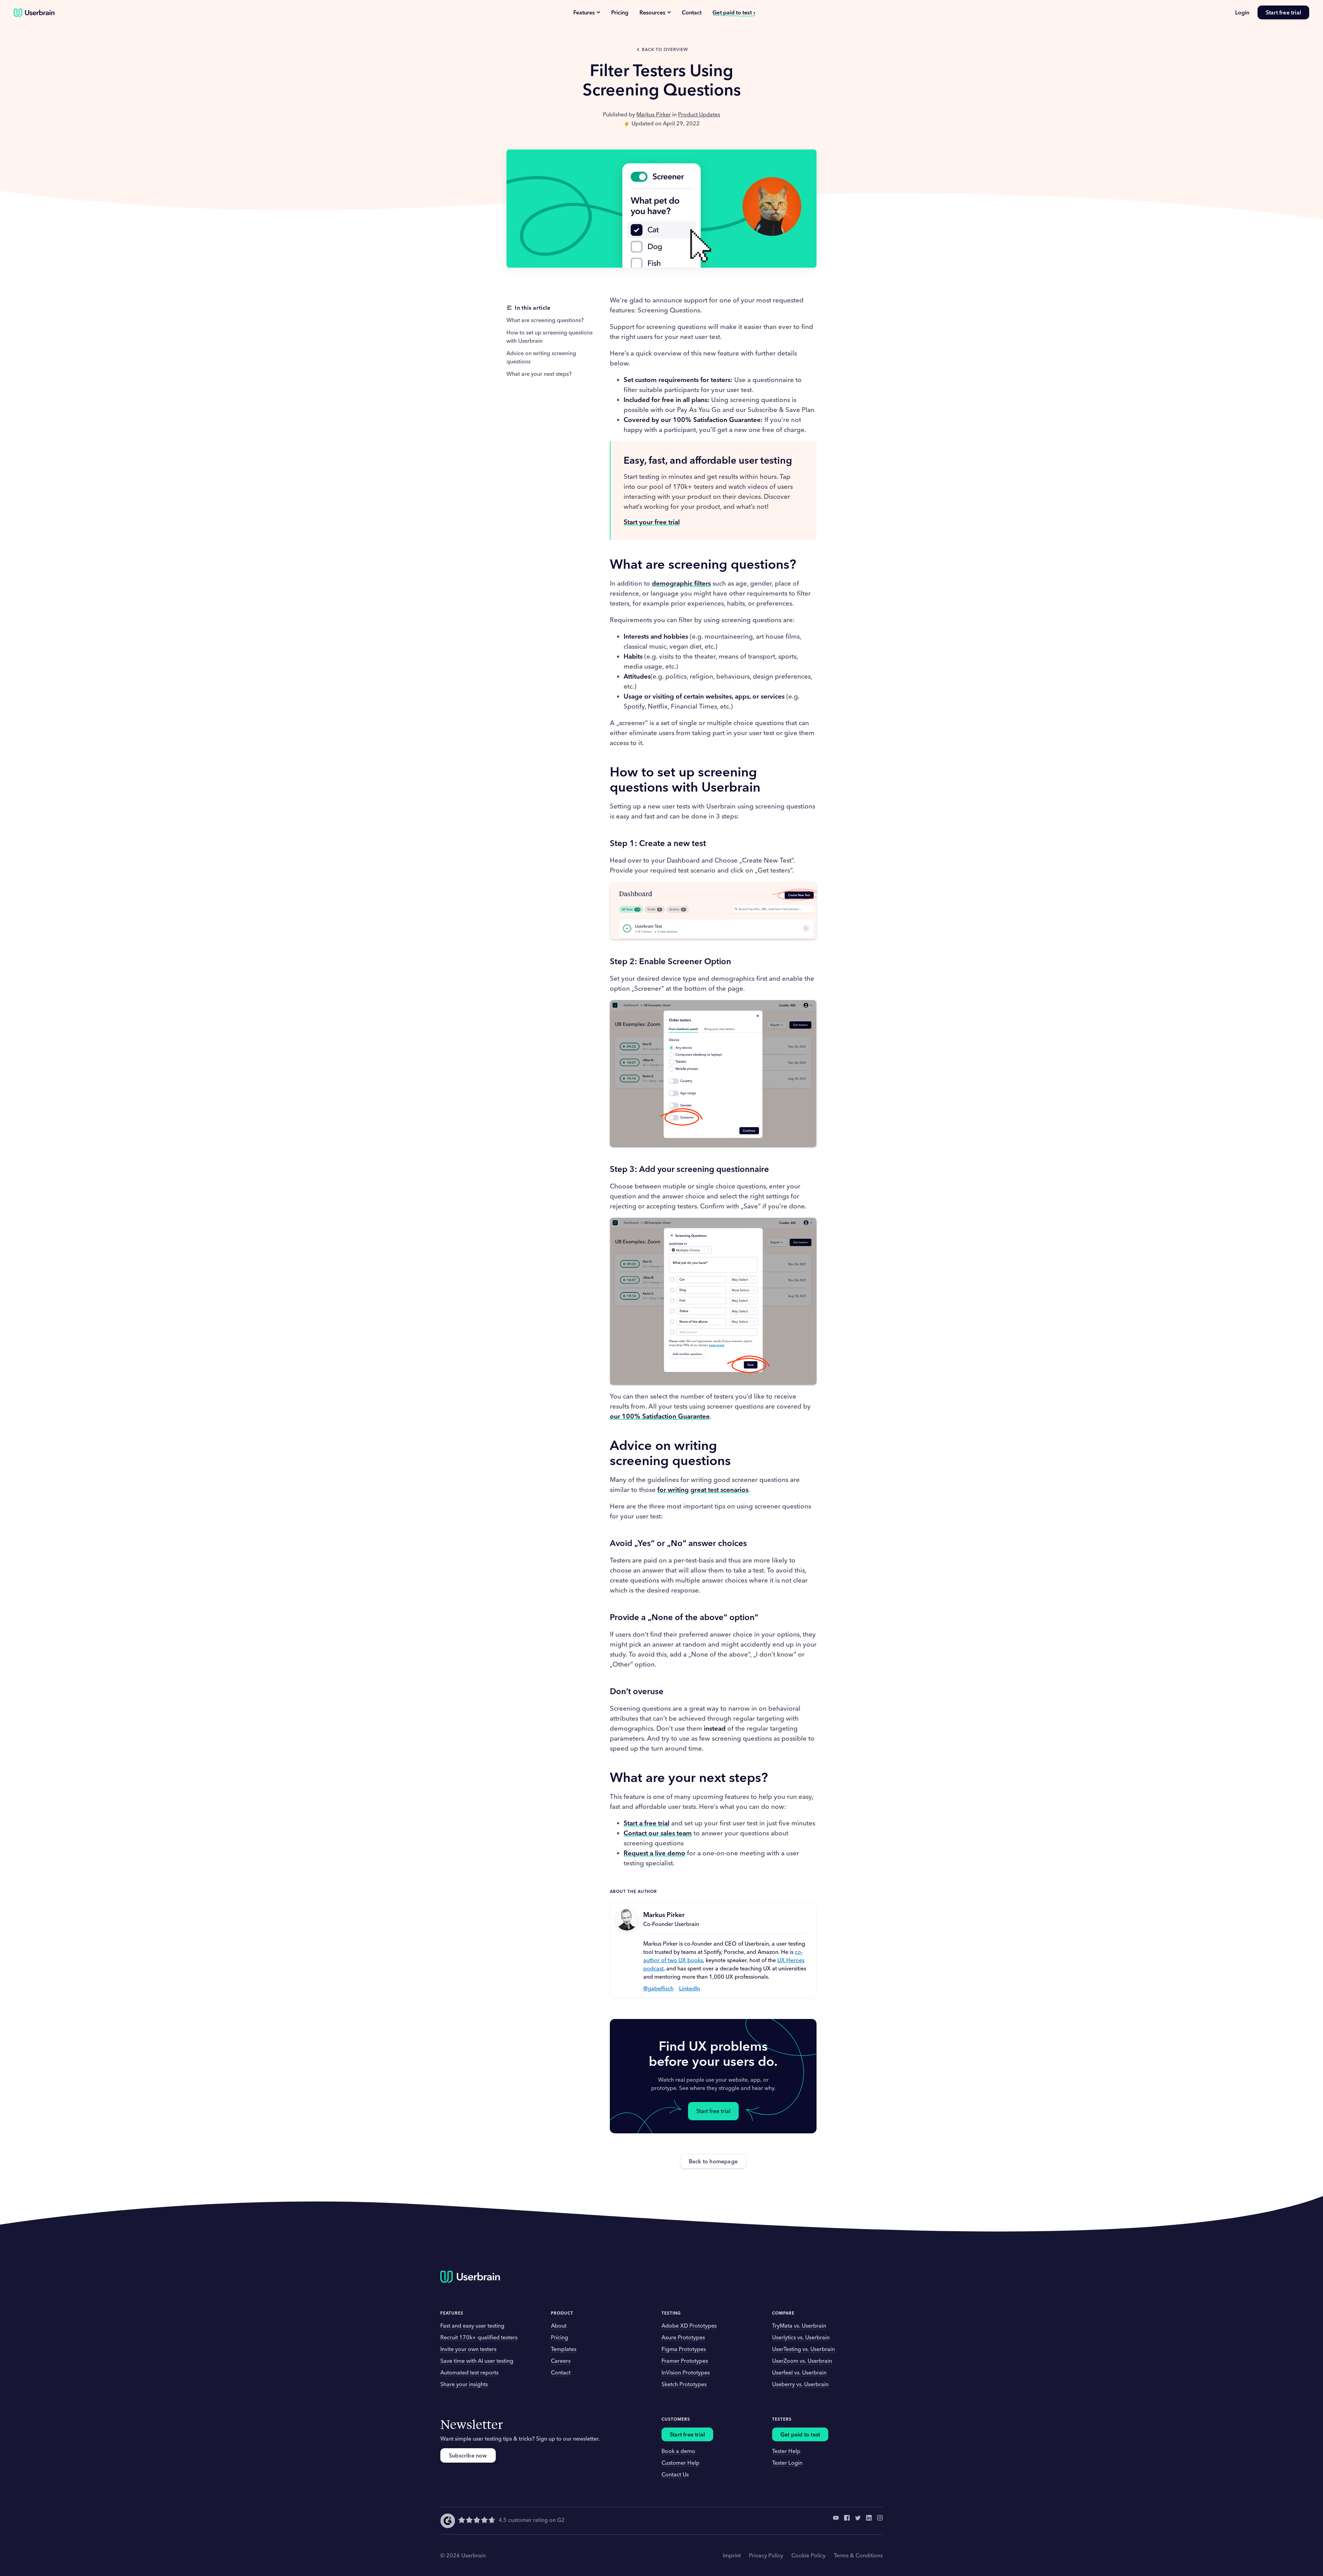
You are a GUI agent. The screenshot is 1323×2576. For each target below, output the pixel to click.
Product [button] (562, 2313)
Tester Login (787, 2463)
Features (584, 12)
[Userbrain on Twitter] (858, 2521)
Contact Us (675, 2474)
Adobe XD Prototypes (689, 2326)
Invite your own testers (468, 2349)
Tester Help (786, 2451)
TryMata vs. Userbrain (799, 2326)
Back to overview (665, 49)
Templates (564, 2349)
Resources (652, 12)
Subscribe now (468, 2455)
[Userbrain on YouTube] (836, 2521)
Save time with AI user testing (477, 2361)
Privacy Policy (766, 2555)
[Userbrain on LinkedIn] (869, 2521)
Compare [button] (783, 2313)
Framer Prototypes (685, 2361)
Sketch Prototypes (684, 2384)
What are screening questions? (545, 320)
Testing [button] (671, 2313)
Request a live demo (654, 1853)
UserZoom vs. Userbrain (802, 2361)
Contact (692, 12)
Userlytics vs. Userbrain (801, 2337)
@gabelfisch (658, 1988)
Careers (561, 2361)
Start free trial (1283, 12)
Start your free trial (652, 522)
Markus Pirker (654, 114)
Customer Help (680, 2463)
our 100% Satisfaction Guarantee (660, 1416)
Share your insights (464, 2384)
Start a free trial (647, 1823)
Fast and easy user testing (472, 2326)
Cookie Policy (808, 2555)
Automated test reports (469, 2372)
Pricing (620, 12)
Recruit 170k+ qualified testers (479, 2337)
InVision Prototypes (686, 2372)
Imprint (732, 2555)
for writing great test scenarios (703, 1490)
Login (1242, 12)
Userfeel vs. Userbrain (799, 2372)
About (559, 2326)
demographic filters (681, 583)
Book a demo (678, 2451)
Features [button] (452, 2313)
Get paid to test (732, 12)
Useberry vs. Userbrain (800, 2384)
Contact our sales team (658, 1833)
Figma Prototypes (684, 2349)
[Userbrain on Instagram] (880, 2521)
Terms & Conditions (858, 2555)
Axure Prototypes (683, 2337)
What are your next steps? (539, 374)
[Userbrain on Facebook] (847, 2521)
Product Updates (699, 114)
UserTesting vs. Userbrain (803, 2349)
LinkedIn (690, 1988)
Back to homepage (713, 2161)
